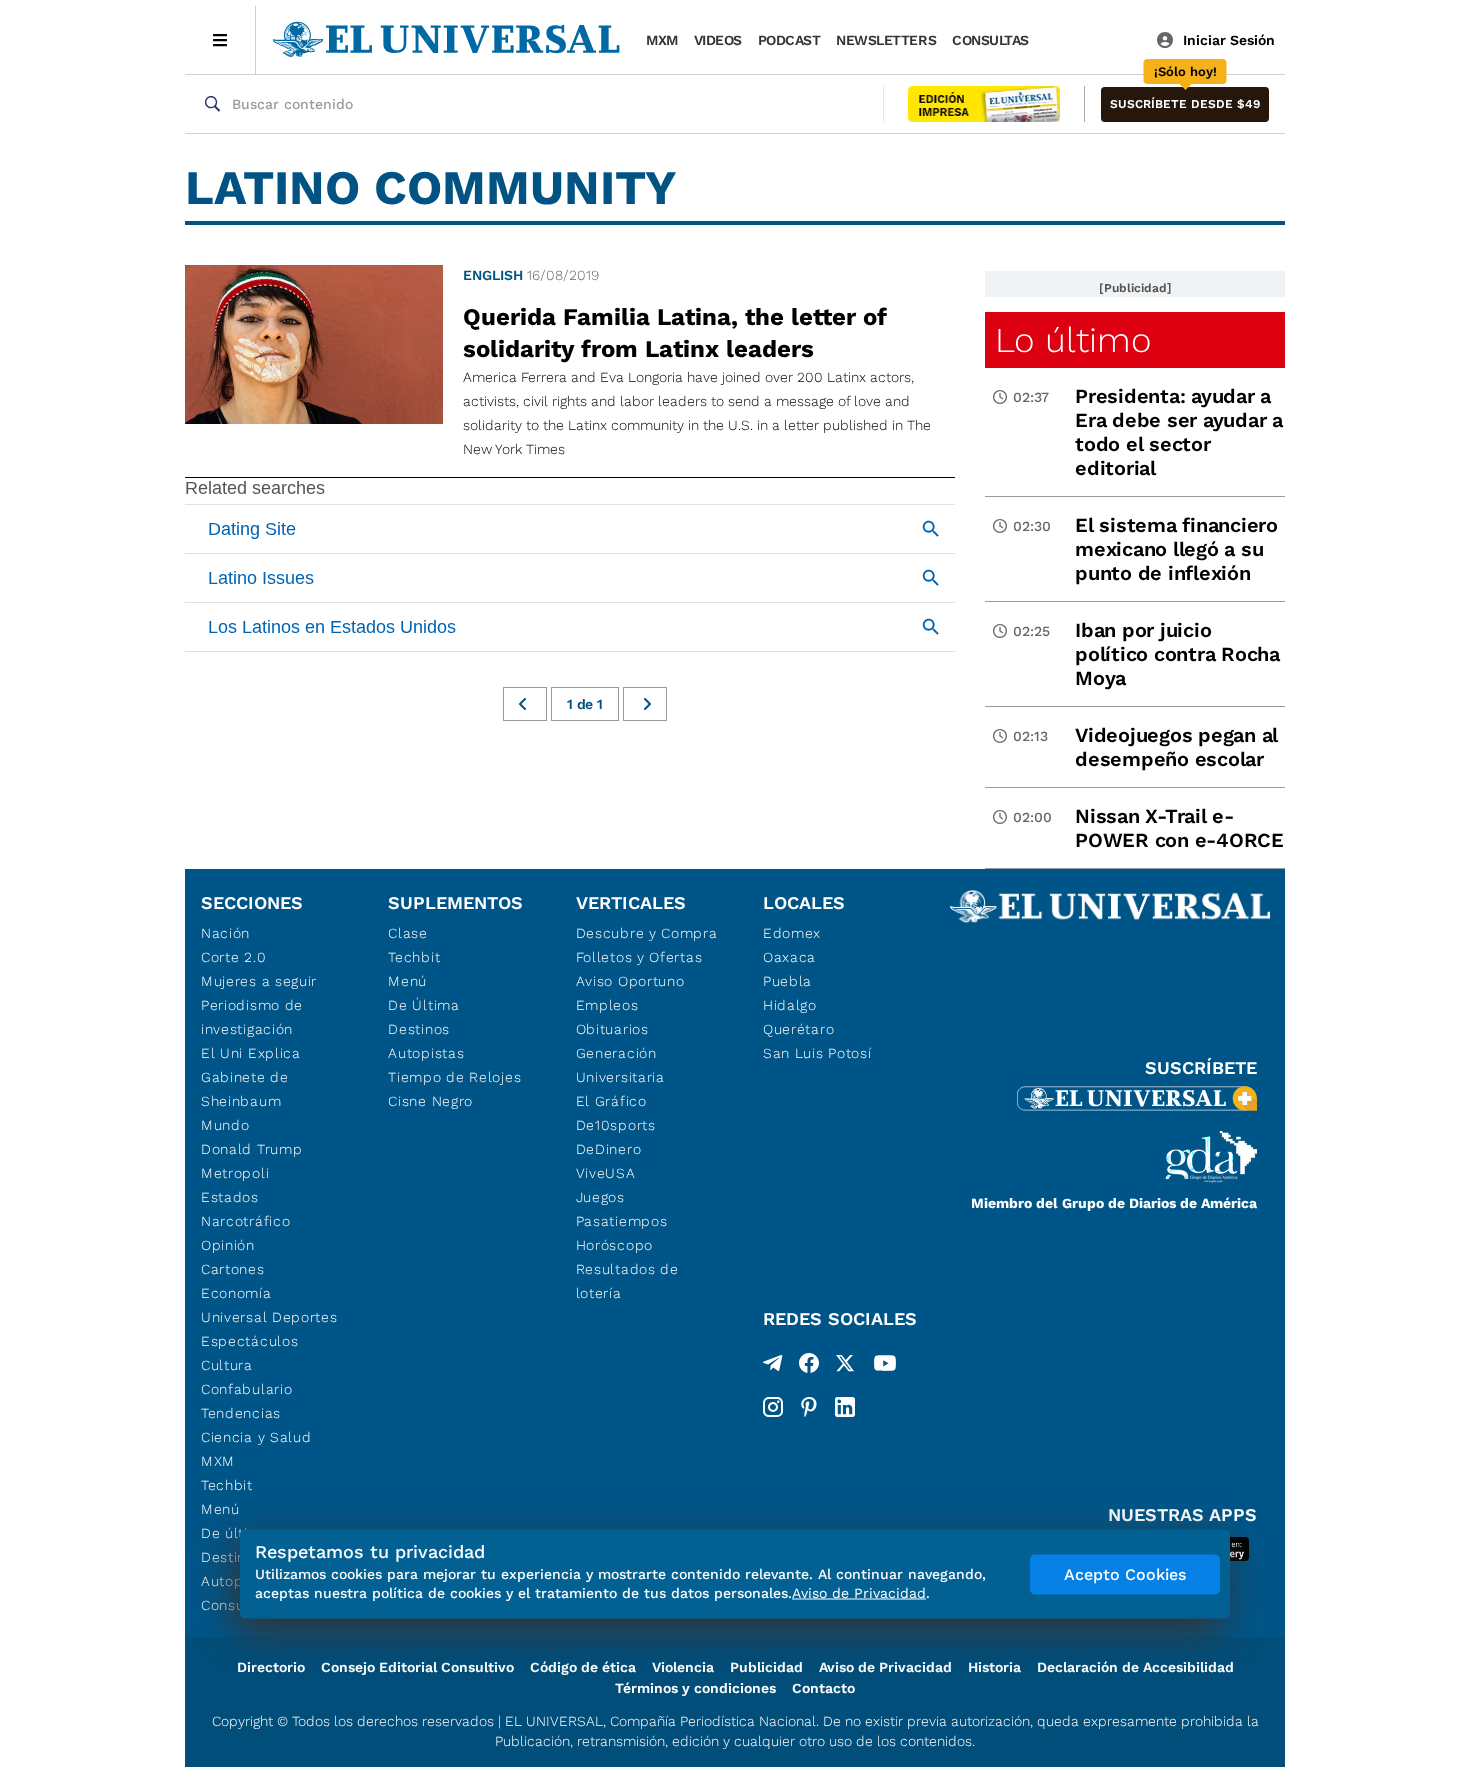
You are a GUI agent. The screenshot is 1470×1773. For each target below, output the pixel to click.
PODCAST (789, 40)
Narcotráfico (245, 1221)
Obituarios (612, 1029)
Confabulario (246, 1389)
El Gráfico (611, 1101)
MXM (662, 40)
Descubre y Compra (647, 933)
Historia (994, 1667)
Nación (225, 933)
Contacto (823, 1688)
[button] (1185, 104)
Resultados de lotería (627, 1281)
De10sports (616, 1125)
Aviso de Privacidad (885, 1667)
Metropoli (235, 1173)
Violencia (683, 1667)
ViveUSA (606, 1173)
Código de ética (583, 1667)
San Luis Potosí (817, 1053)
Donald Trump (251, 1149)
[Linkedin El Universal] (845, 1407)
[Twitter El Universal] (845, 1367)
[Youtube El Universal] (885, 1367)
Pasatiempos (622, 1221)
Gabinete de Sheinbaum (245, 1089)
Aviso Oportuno (630, 981)
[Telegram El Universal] (773, 1367)
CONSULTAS (990, 40)
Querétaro (798, 1029)
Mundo (225, 1125)
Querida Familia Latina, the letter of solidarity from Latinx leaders (675, 333)
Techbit (227, 1485)
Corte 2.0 (233, 957)
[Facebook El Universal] (809, 1367)
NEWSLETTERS (886, 40)
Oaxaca (789, 957)
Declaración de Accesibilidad (1135, 1667)
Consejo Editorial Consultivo (417, 1667)
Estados (230, 1197)
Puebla (787, 981)
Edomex (792, 933)
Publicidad (766, 1667)
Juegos (600, 1197)
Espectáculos (249, 1341)
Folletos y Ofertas (639, 957)
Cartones (233, 1269)
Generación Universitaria (620, 1065)
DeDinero (609, 1149)
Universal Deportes (269, 1317)
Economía (236, 1293)
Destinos (419, 1029)
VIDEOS (718, 40)
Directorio (271, 1667)
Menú (220, 1509)
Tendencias (241, 1413)
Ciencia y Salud (256, 1437)
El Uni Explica (251, 1053)
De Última (423, 1005)
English (493, 275)
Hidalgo (790, 1005)
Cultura (227, 1365)
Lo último (1073, 340)
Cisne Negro (430, 1101)
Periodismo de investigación (252, 1017)
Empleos (607, 1005)
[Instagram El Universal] (773, 1407)
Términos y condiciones (695, 1688)
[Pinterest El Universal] (809, 1407)
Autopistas (426, 1053)
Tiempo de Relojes (454, 1077)
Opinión (228, 1245)
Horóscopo (614, 1245)
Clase (408, 933)
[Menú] (220, 40)
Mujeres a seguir (259, 981)
